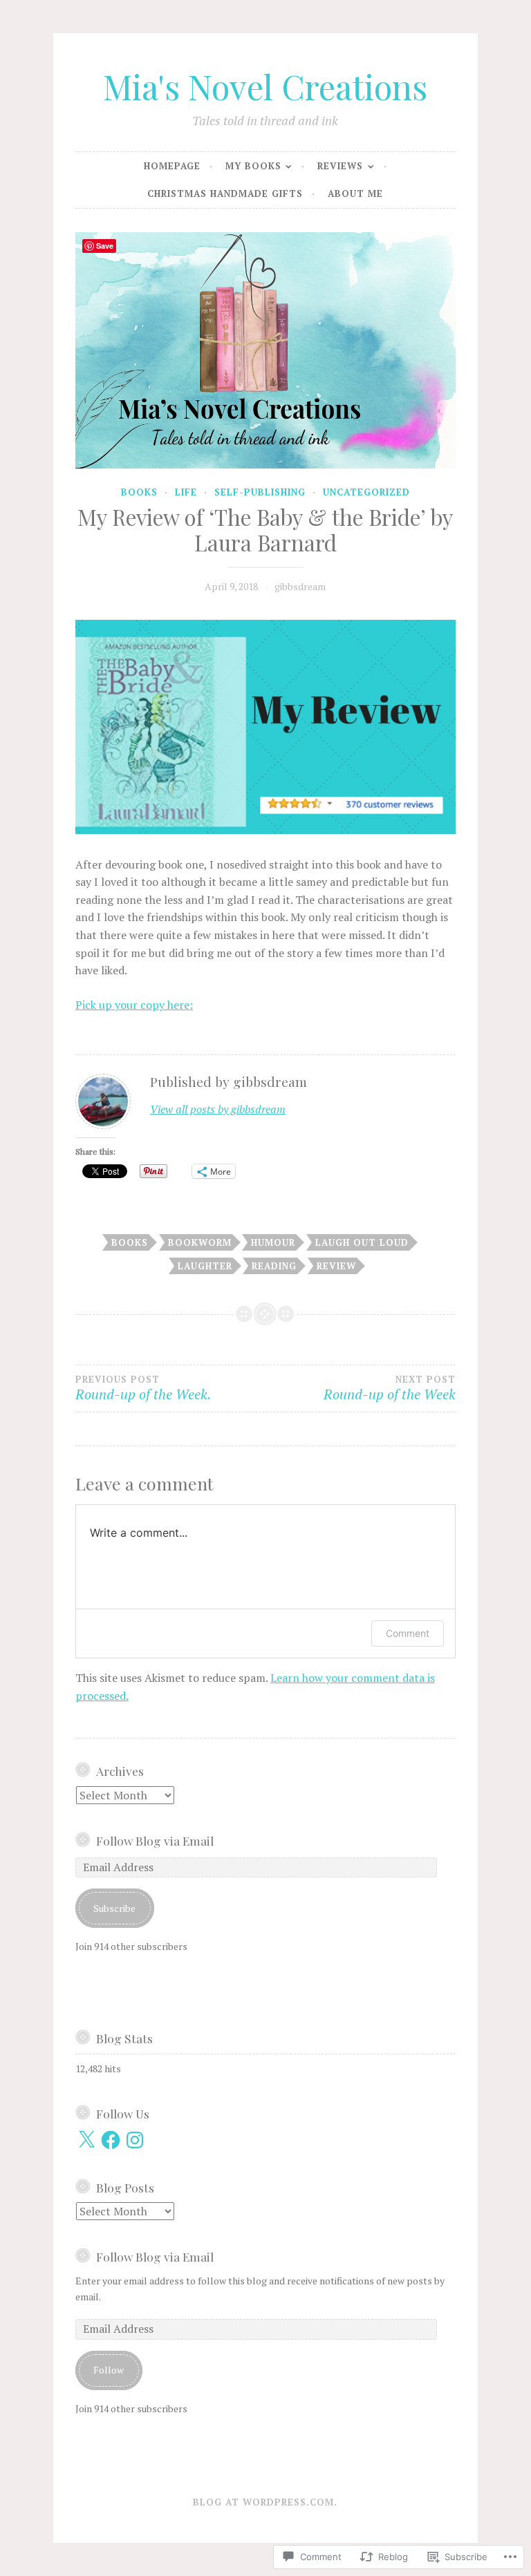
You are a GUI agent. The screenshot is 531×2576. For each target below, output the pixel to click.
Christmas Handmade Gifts (225, 193)
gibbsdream (300, 586)
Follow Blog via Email (155, 1840)
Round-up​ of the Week (390, 1389)
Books (139, 492)
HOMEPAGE (172, 166)
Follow (109, 2370)
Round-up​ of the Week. (143, 1389)
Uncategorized (366, 492)
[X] (86, 2140)
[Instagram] (135, 2140)
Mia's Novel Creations (265, 86)
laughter (205, 1266)
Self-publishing (260, 492)
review (336, 1266)
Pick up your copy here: (134, 1005)
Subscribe (114, 1908)
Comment (408, 1633)
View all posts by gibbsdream (218, 1109)
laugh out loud (362, 1242)
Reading (274, 1266)
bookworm (200, 1242)
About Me (355, 193)
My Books (253, 166)
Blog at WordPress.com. (265, 2502)
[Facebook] (111, 2140)
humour (273, 1242)
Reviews (340, 166)
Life (186, 492)
